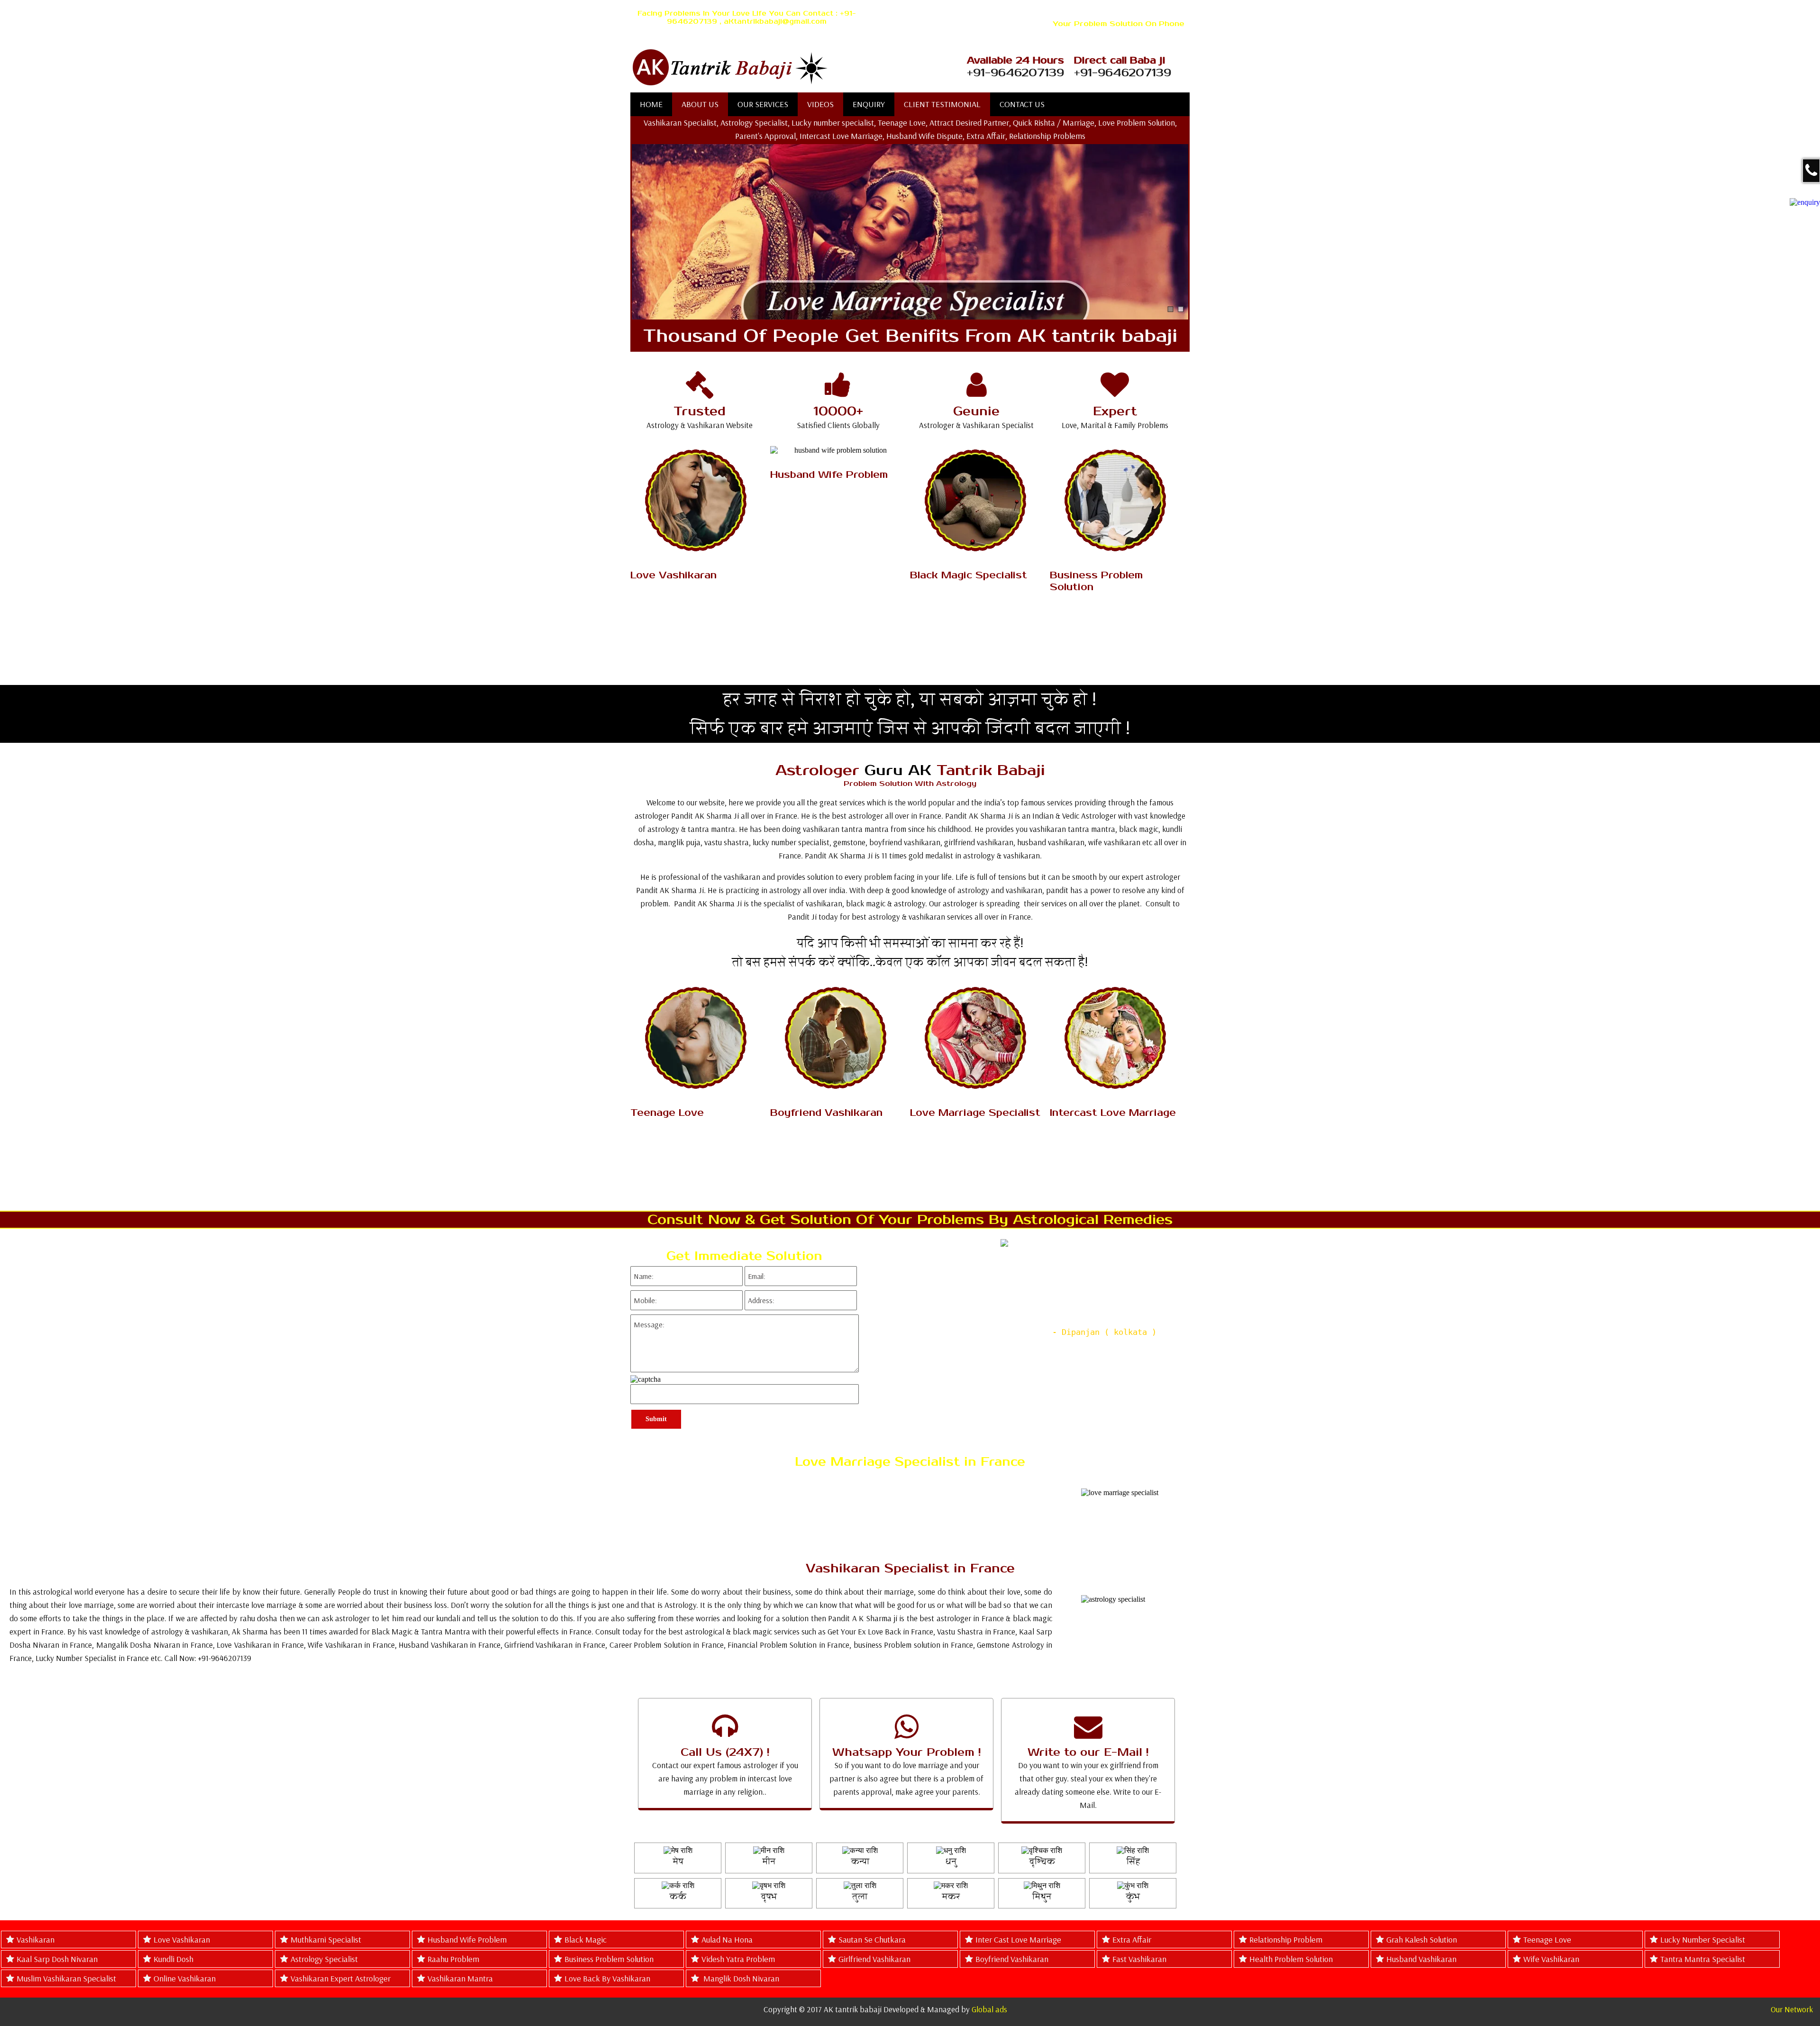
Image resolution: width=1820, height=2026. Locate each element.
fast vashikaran (1139, 1959)
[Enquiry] (1805, 202)
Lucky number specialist (1703, 1939)
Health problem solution (1291, 1959)
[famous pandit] (779, 68)
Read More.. (697, 630)
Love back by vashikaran (607, 1978)
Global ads (989, 2009)
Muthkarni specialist (326, 1939)
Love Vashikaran (182, 1939)
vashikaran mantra (460, 1978)
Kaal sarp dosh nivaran (57, 1959)
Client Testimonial (942, 104)
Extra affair (1132, 1939)
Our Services (763, 104)
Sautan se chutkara (872, 1939)
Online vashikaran (185, 1978)
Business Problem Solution (609, 1959)
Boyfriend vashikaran (1012, 1959)
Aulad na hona (727, 1939)
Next (1182, 1319)
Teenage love (1547, 1939)
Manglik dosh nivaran (740, 1978)
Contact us (1022, 104)
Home (651, 104)
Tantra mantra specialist (1703, 1959)
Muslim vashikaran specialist (66, 1978)
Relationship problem (1286, 1939)
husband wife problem (467, 1939)
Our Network (1792, 2009)
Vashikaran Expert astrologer (341, 1978)
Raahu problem (453, 1959)
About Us (700, 104)
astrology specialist (324, 1959)
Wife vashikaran (1551, 1959)
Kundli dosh (173, 1959)
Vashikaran (36, 1939)
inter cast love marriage (1018, 1939)
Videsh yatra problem (738, 1959)
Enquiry (869, 104)
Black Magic (586, 1939)
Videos (820, 104)
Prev (871, 1319)
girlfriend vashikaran (874, 1959)
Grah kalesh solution (1422, 1939)
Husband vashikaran (1421, 1959)
